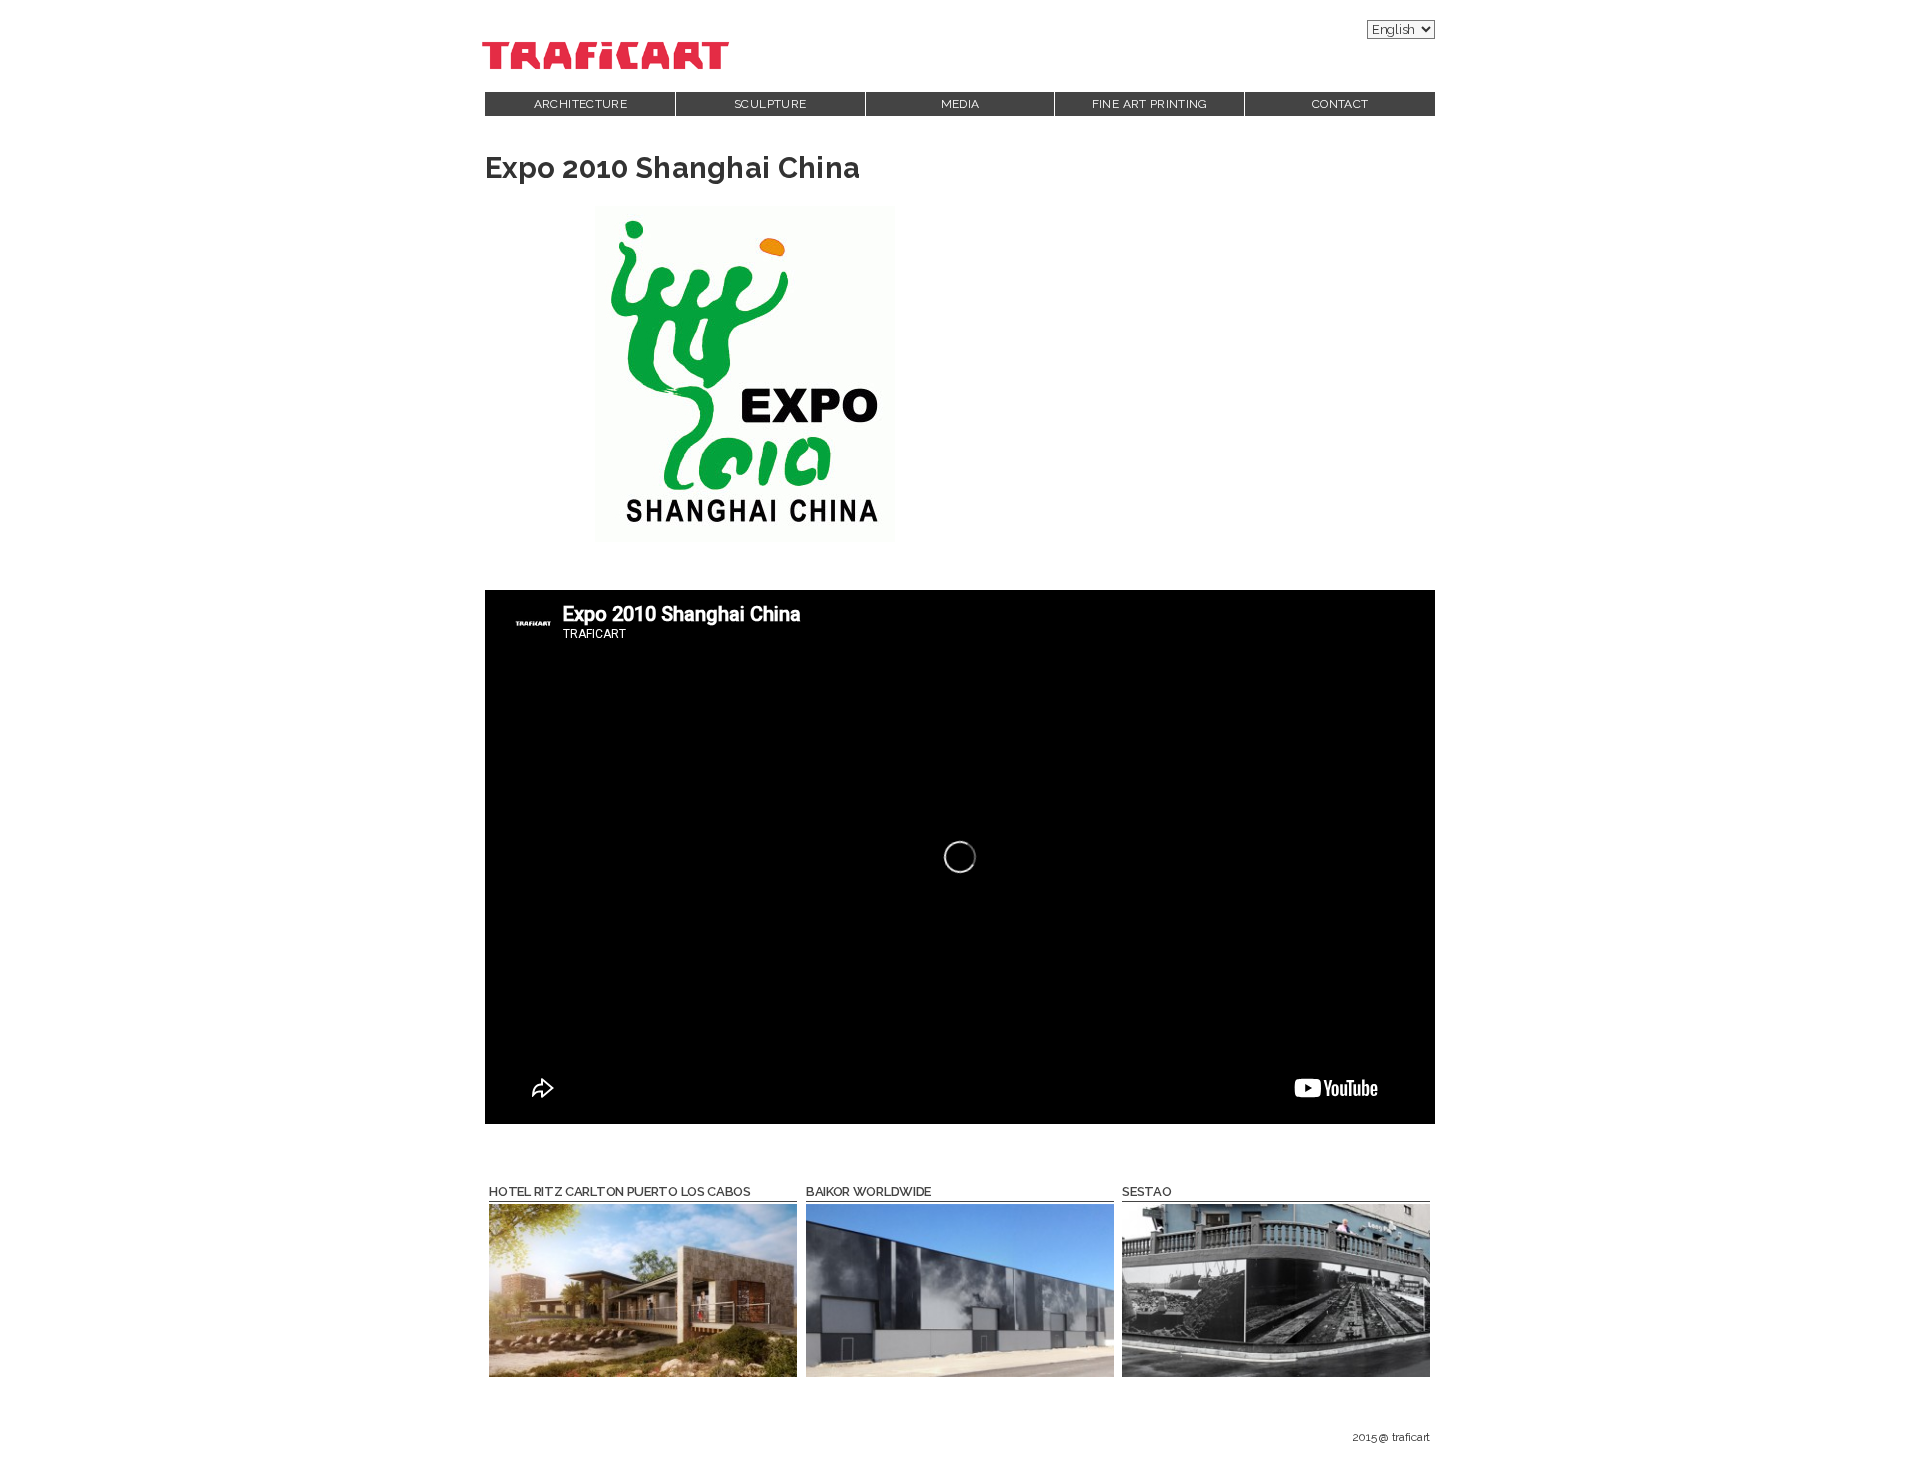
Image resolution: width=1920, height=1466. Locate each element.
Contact (1340, 104)
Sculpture (770, 104)
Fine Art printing (1150, 104)
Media (960, 104)
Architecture (580, 104)
